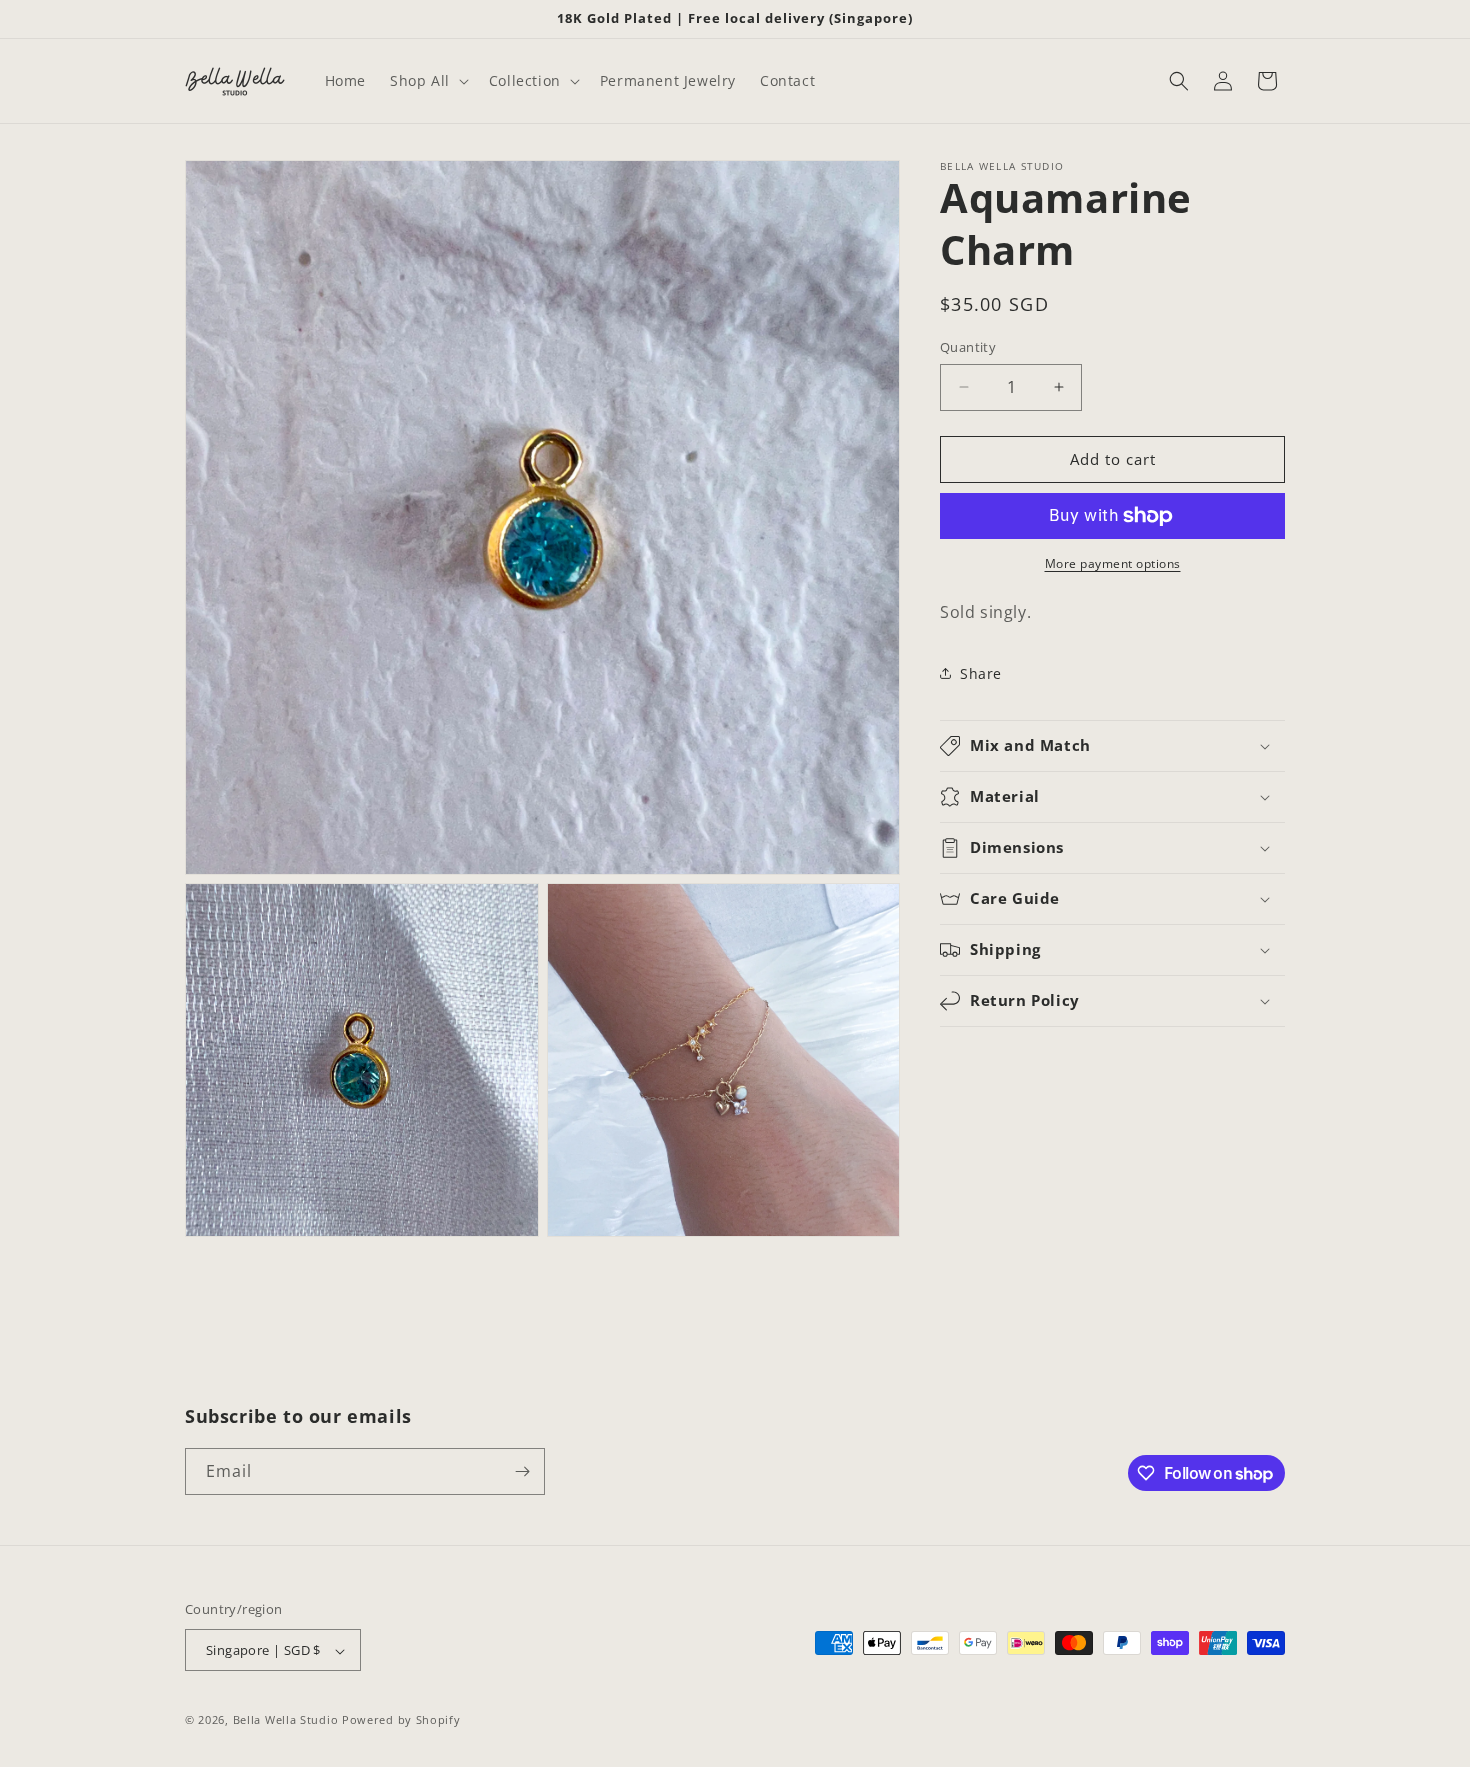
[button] (427, 81)
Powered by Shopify (401, 1720)
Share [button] (981, 673)
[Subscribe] (522, 1471)
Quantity (968, 347)
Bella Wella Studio (286, 1720)
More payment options (1113, 563)
